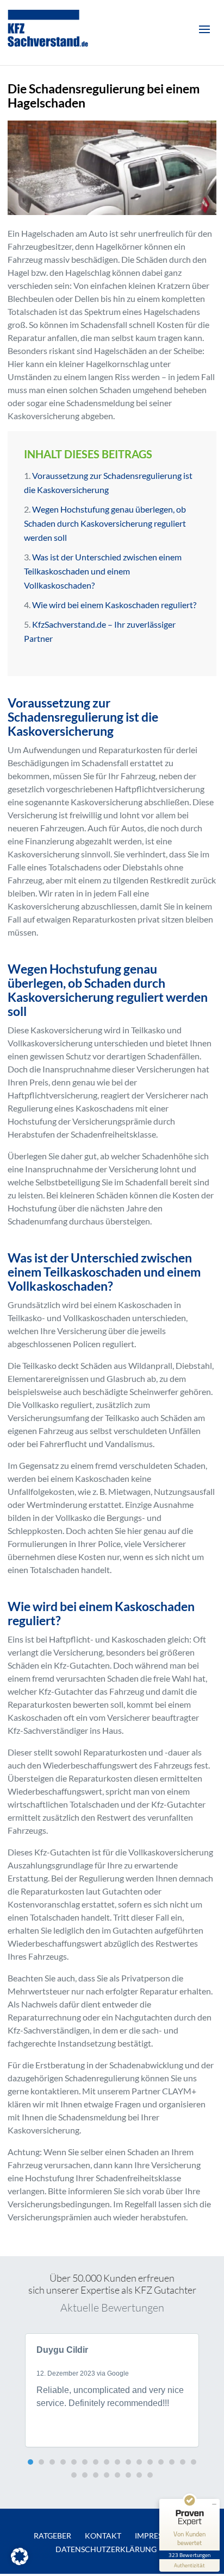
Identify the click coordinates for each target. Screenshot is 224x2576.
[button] (30, 2462)
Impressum (157, 2536)
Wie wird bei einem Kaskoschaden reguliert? (114, 605)
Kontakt (103, 2536)
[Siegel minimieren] (214, 2504)
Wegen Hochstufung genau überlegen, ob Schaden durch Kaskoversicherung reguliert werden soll (105, 523)
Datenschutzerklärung (106, 2549)
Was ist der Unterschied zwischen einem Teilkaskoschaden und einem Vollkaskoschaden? (103, 571)
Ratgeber (52, 2536)
